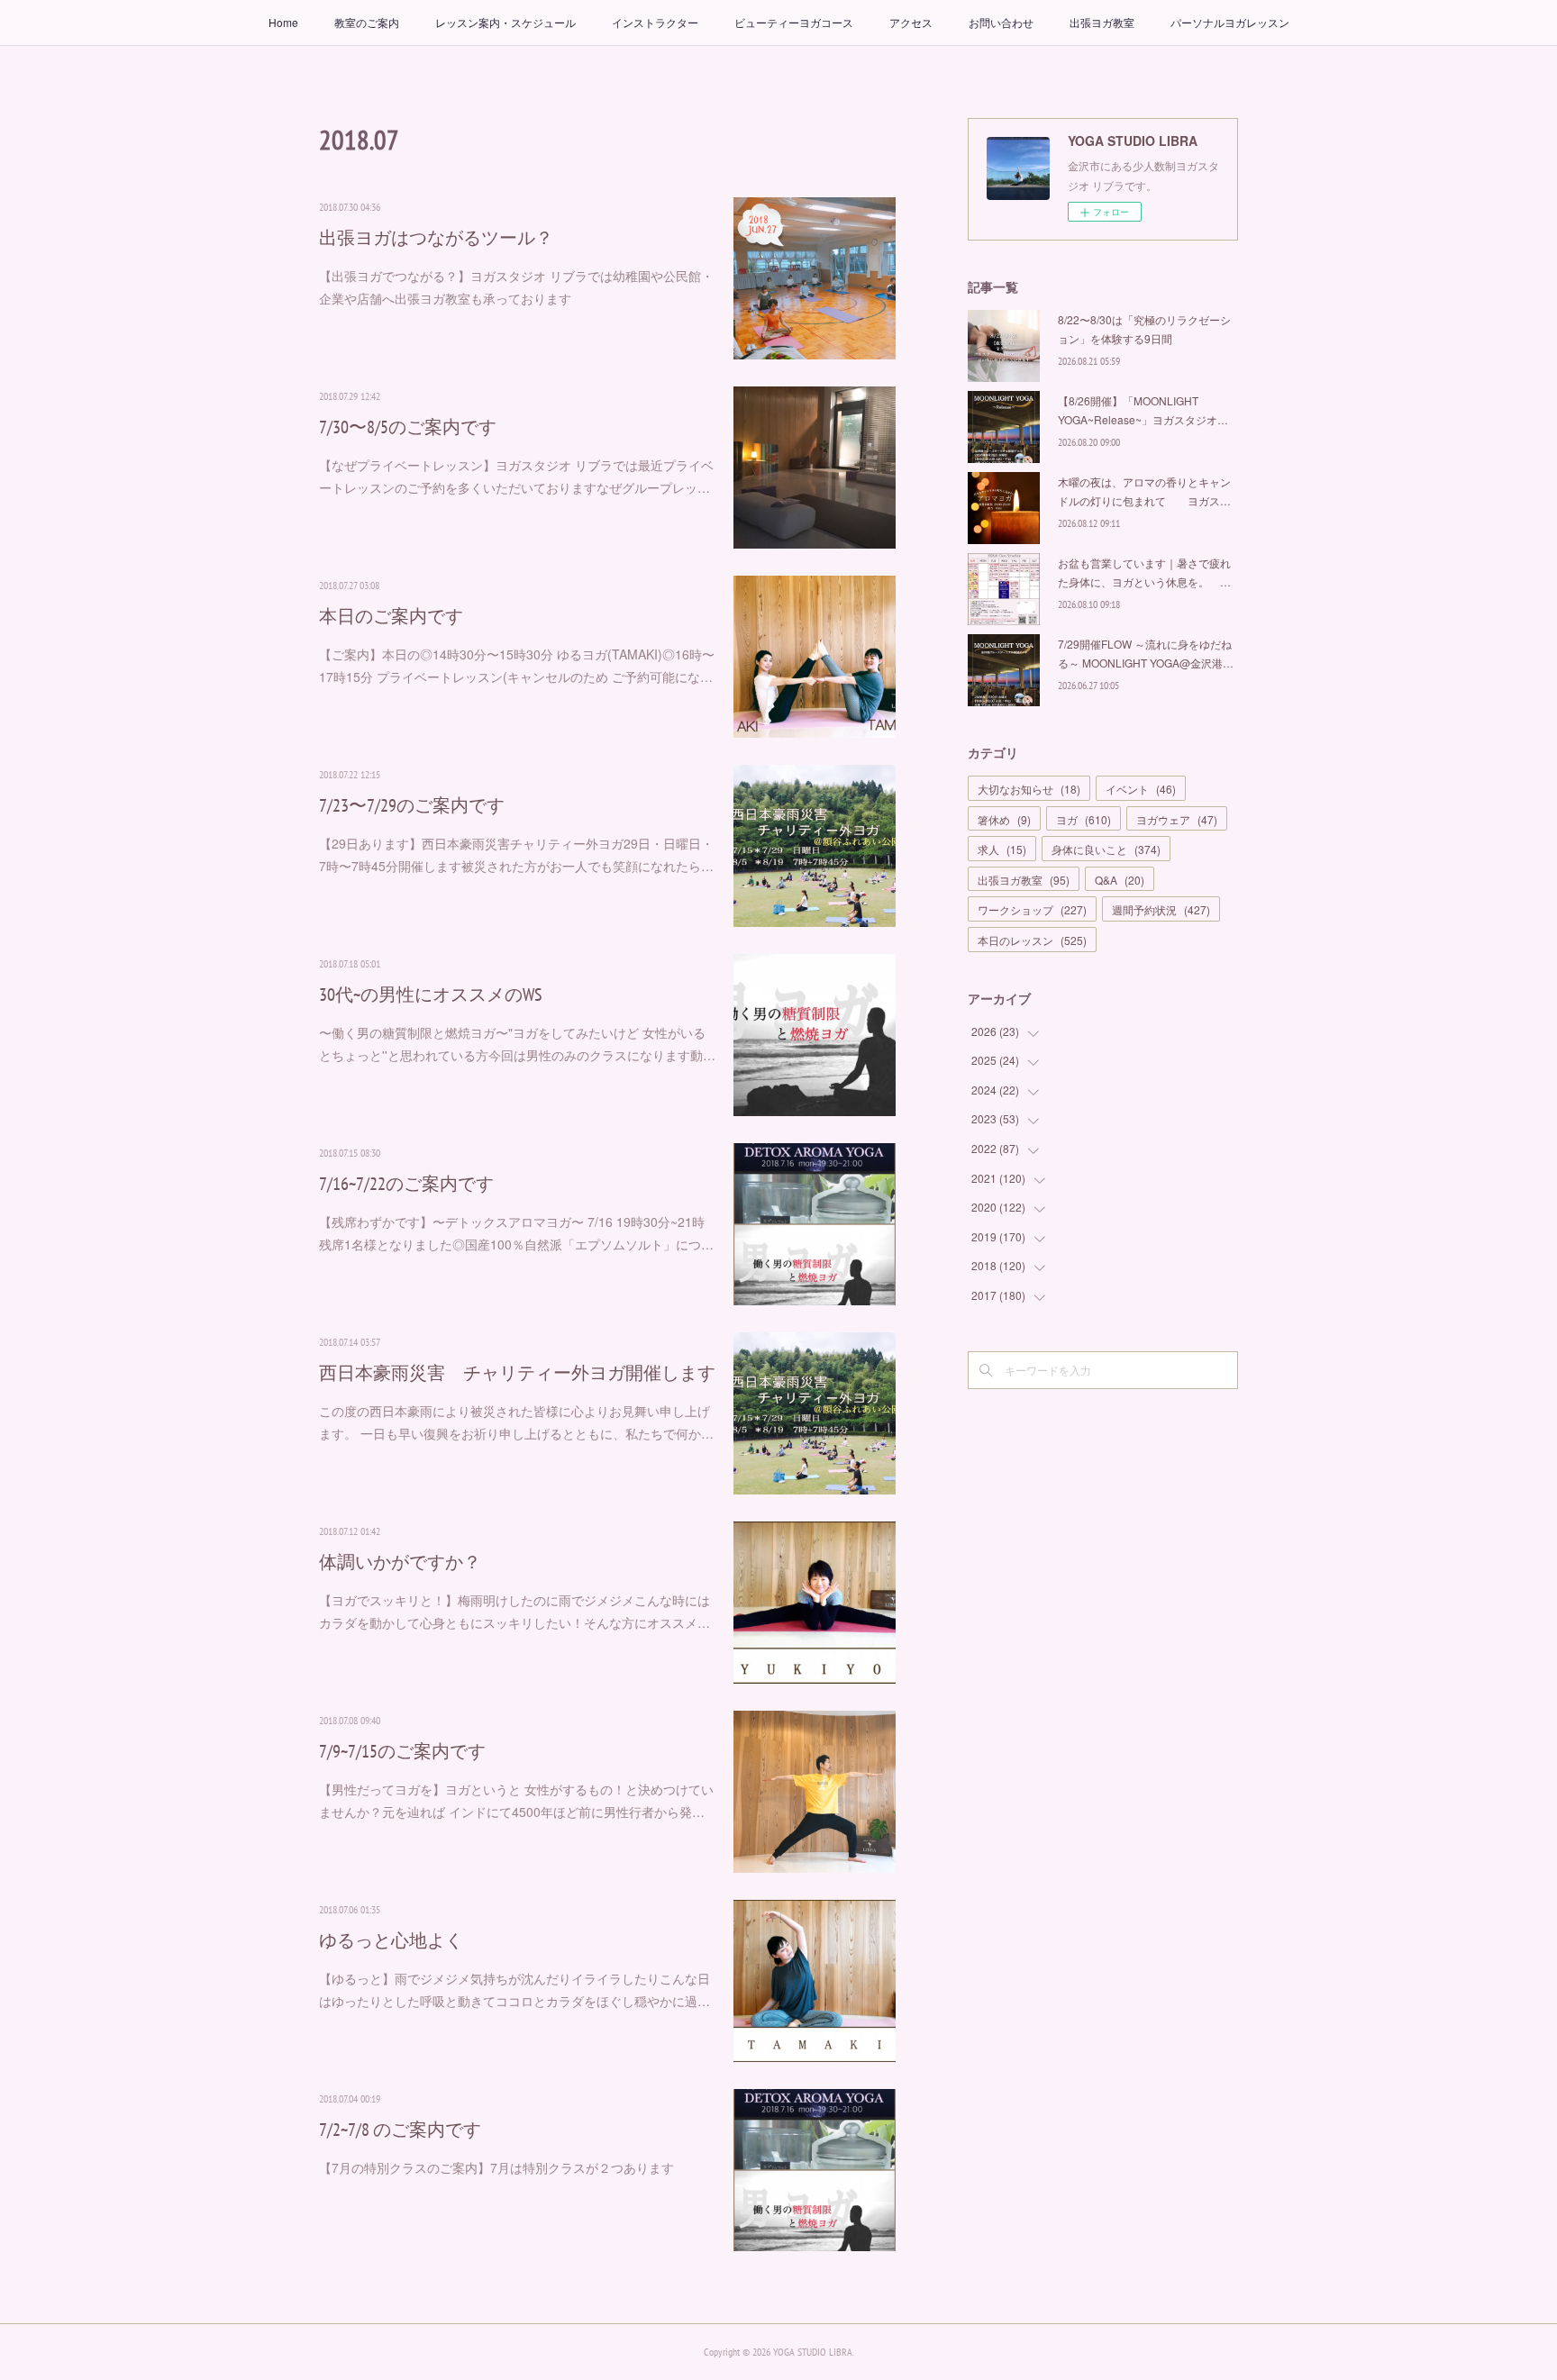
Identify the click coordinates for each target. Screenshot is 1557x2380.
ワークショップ (1032, 909)
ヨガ (1084, 819)
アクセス (911, 22)
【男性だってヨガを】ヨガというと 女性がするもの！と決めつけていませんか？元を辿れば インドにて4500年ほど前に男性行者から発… (516, 1800)
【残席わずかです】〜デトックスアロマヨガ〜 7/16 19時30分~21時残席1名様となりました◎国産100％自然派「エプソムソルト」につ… (516, 1233)
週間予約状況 (1161, 909)
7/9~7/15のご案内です (402, 1751)
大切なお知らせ (1029, 789)
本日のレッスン (1032, 940)
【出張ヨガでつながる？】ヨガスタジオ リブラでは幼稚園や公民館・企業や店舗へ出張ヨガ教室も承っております (516, 287)
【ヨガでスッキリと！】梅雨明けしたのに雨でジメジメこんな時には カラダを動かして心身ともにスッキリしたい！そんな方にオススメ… (514, 1611)
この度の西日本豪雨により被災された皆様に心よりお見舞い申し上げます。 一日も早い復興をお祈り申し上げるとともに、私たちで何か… (516, 1422)
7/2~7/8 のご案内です (400, 2130)
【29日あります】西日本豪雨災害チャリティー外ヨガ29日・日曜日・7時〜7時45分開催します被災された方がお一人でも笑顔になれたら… (516, 854)
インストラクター (655, 22)
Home (283, 22)
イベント (1141, 789)
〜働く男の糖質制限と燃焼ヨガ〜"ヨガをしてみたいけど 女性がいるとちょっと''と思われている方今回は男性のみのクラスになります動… (517, 1044)
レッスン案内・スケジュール (505, 22)
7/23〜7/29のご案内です (412, 805)
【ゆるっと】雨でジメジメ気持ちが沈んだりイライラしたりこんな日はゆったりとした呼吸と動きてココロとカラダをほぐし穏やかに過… (514, 1989)
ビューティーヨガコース (794, 22)
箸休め (1004, 819)
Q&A (1120, 880)
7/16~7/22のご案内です (406, 1184)
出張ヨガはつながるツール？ (436, 238)
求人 (1002, 849)
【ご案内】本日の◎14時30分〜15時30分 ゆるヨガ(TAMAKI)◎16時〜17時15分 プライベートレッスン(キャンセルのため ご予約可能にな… (517, 665)
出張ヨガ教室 (1102, 22)
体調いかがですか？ (400, 1562)
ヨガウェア (1177, 819)
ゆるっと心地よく (391, 1940)
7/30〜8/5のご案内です (408, 427)
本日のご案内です (391, 616)
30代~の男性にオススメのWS (431, 995)
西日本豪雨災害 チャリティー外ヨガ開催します (517, 1373)
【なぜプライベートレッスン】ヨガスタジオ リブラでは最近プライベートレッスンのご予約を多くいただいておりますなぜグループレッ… (516, 476)
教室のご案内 (367, 22)
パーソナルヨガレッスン (1230, 22)
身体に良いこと (1106, 849)
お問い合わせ (1001, 22)
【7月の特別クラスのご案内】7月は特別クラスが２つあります (496, 2167)
